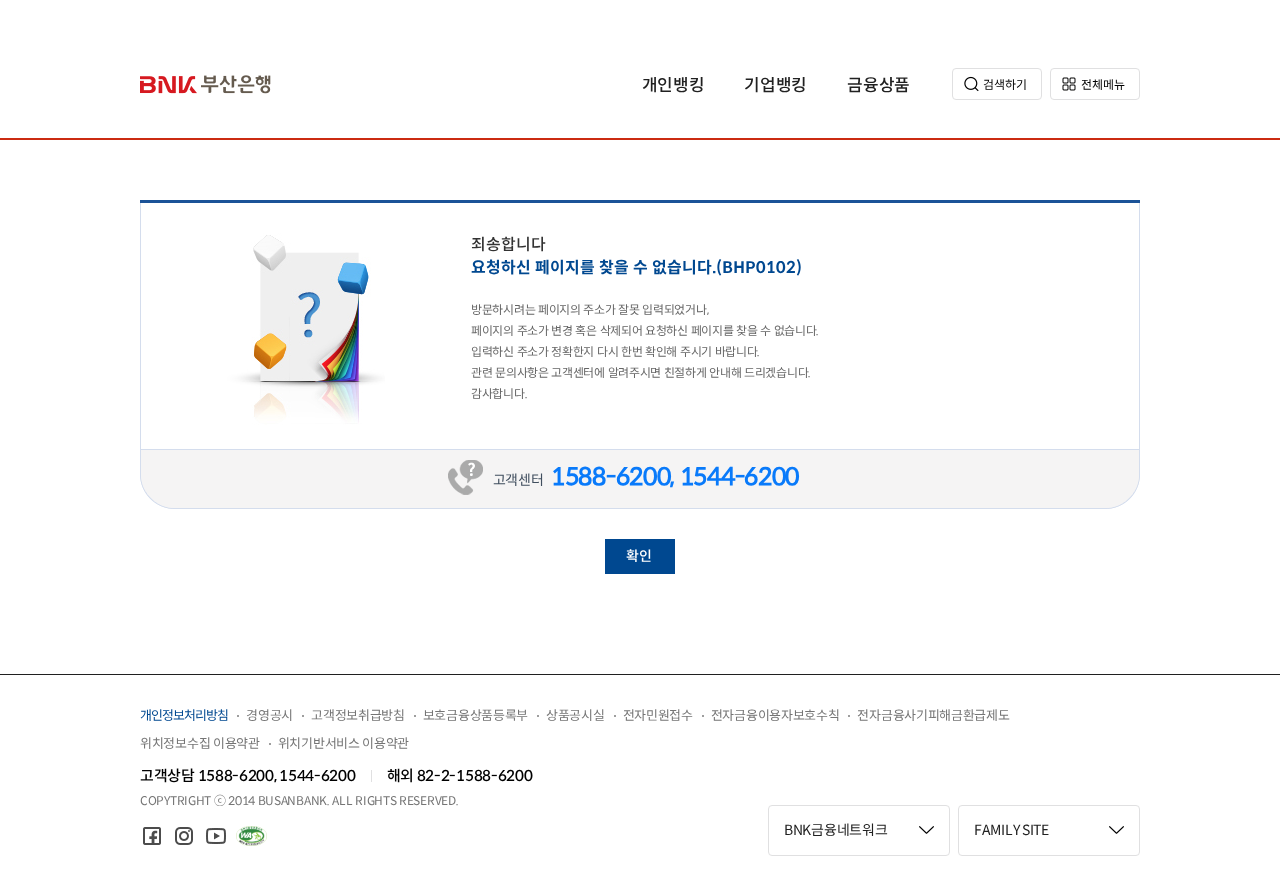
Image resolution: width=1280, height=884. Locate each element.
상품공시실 (575, 715)
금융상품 (878, 85)
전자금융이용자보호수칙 (775, 715)
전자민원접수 (658, 715)
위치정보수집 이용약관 (200, 743)
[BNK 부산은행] (206, 84)
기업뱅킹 (775, 85)
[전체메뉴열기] (1095, 84)
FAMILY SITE (1011, 830)
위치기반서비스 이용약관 (343, 743)
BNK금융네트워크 (835, 830)
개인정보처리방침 (184, 715)
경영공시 (269, 715)
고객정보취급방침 (358, 715)
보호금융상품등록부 (475, 715)
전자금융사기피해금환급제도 (933, 715)
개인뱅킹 (673, 85)
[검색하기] (997, 84)
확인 (638, 556)
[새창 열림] (152, 836)
